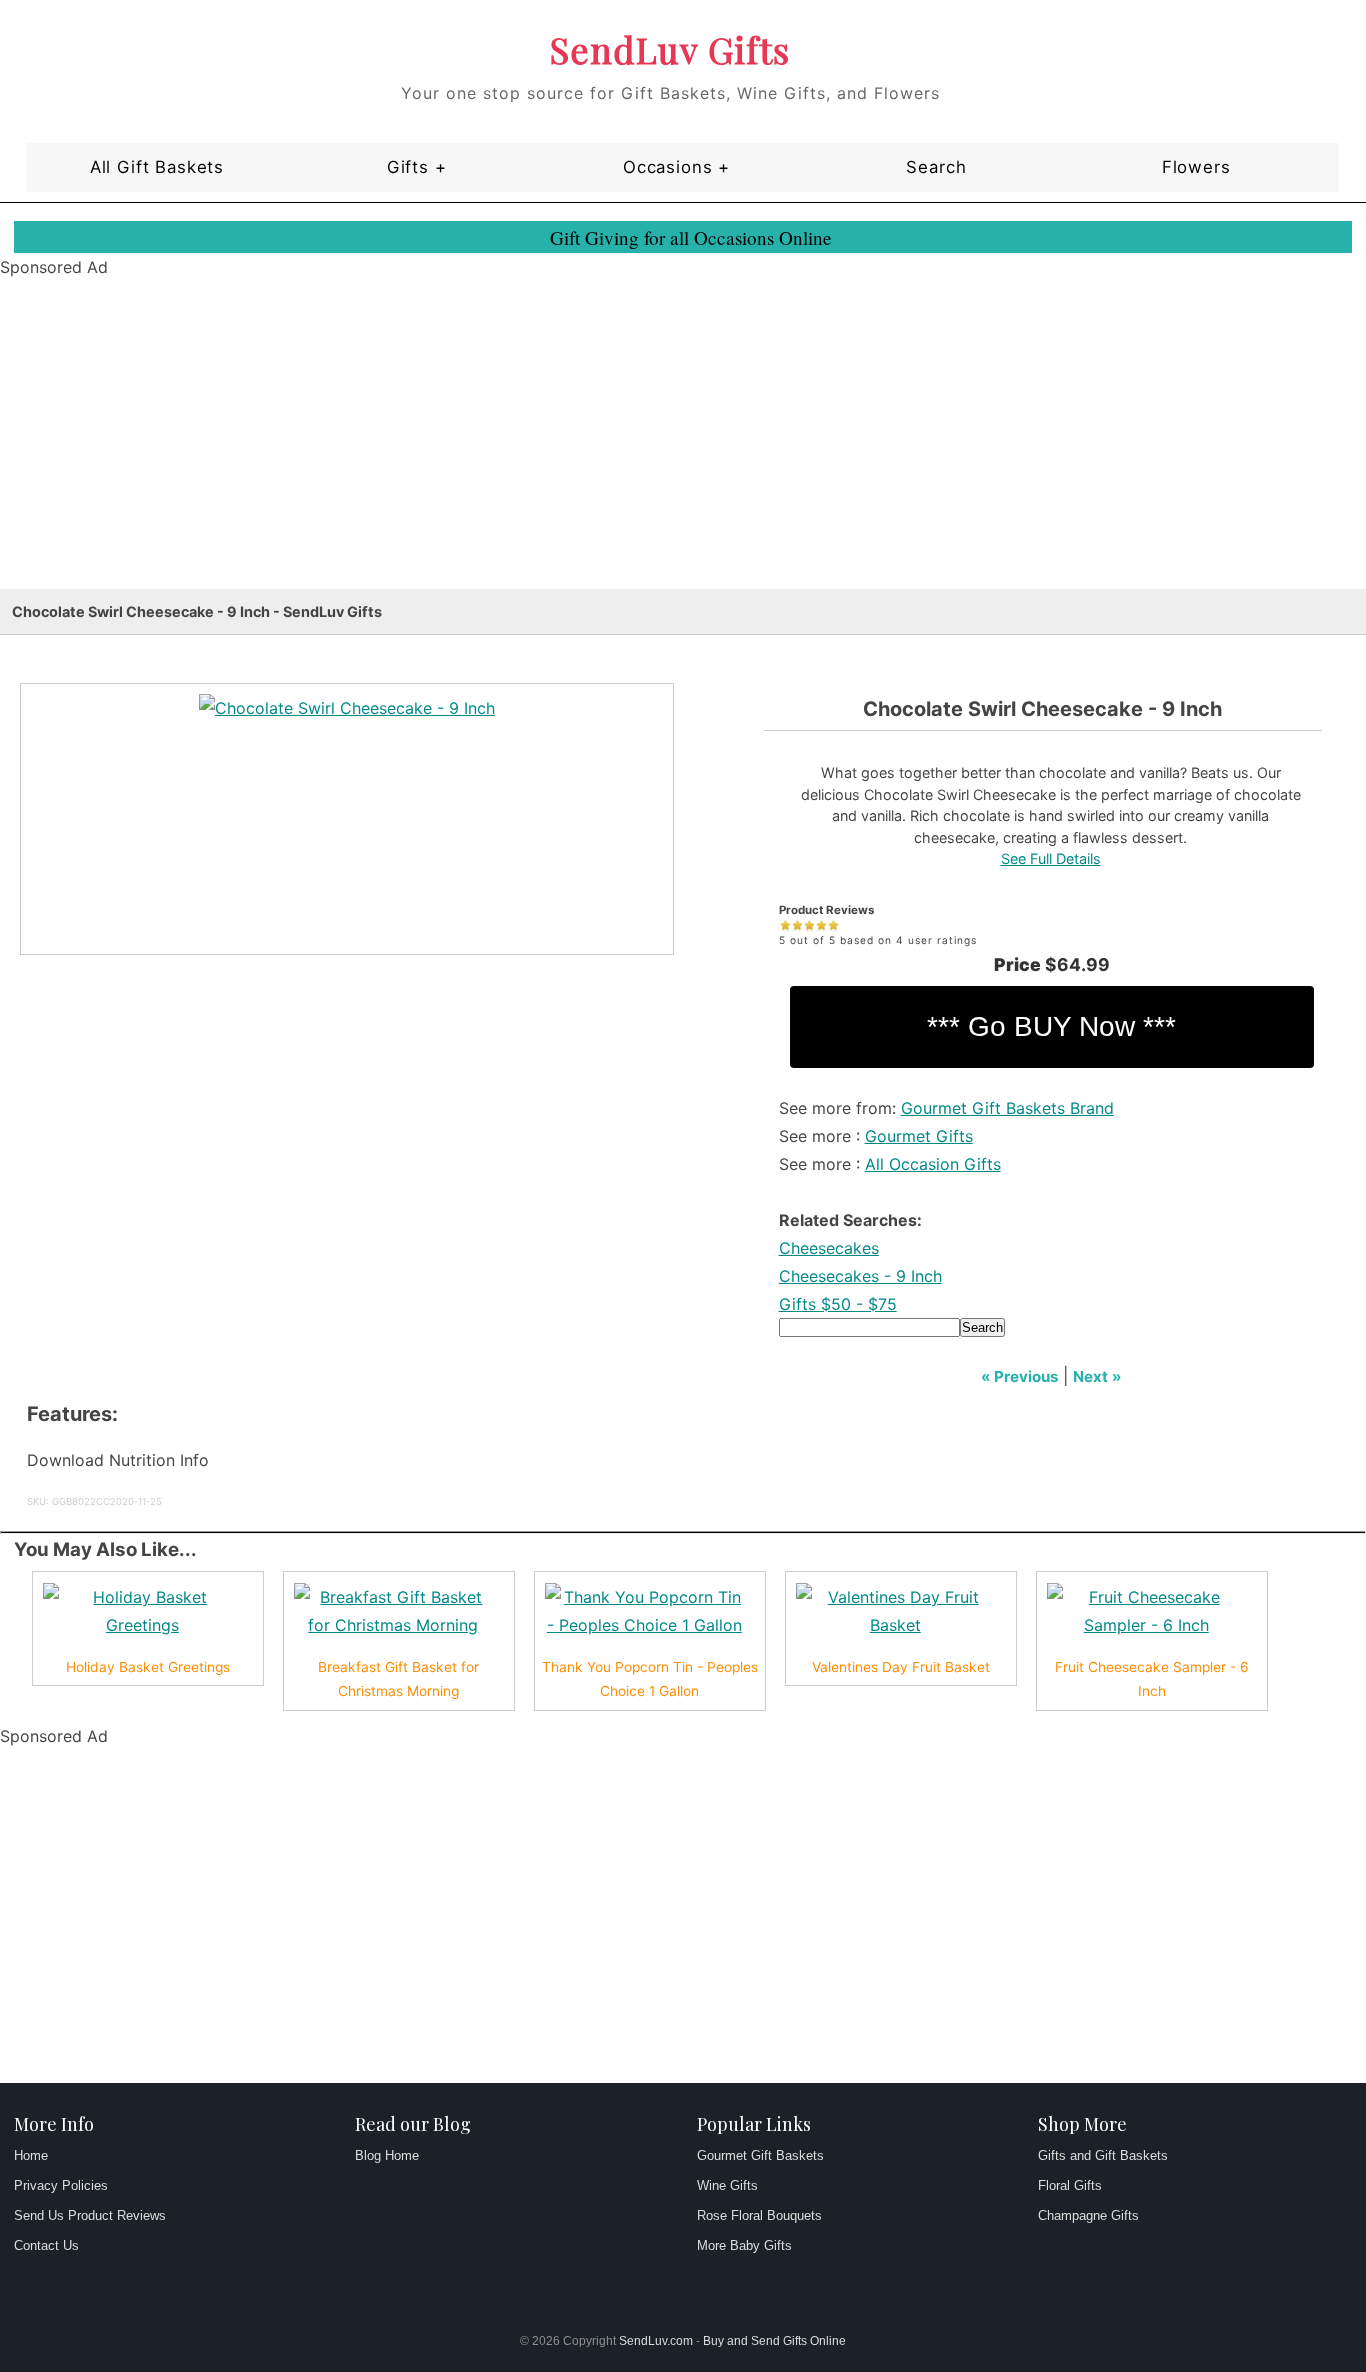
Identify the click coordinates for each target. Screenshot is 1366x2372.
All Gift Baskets (157, 167)
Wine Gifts (727, 2185)
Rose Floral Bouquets (759, 2215)
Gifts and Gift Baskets (1103, 2155)
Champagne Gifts (1088, 2215)
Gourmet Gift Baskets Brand (1007, 1108)
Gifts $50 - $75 (838, 1304)
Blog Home (387, 2155)
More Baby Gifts (744, 2245)
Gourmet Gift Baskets (760, 2155)
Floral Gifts (1070, 2185)
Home (31, 2155)
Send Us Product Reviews (90, 2215)
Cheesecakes (829, 1248)
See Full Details (1051, 858)
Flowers (1196, 167)
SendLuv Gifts (670, 49)
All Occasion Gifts (933, 1164)
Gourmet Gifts (919, 1136)
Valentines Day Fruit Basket (901, 1667)
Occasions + (676, 167)
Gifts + (417, 167)
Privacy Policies (61, 2185)
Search (936, 167)
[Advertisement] (600, 449)
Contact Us (46, 2245)
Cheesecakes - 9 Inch (860, 1276)
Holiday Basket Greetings (148, 1667)
